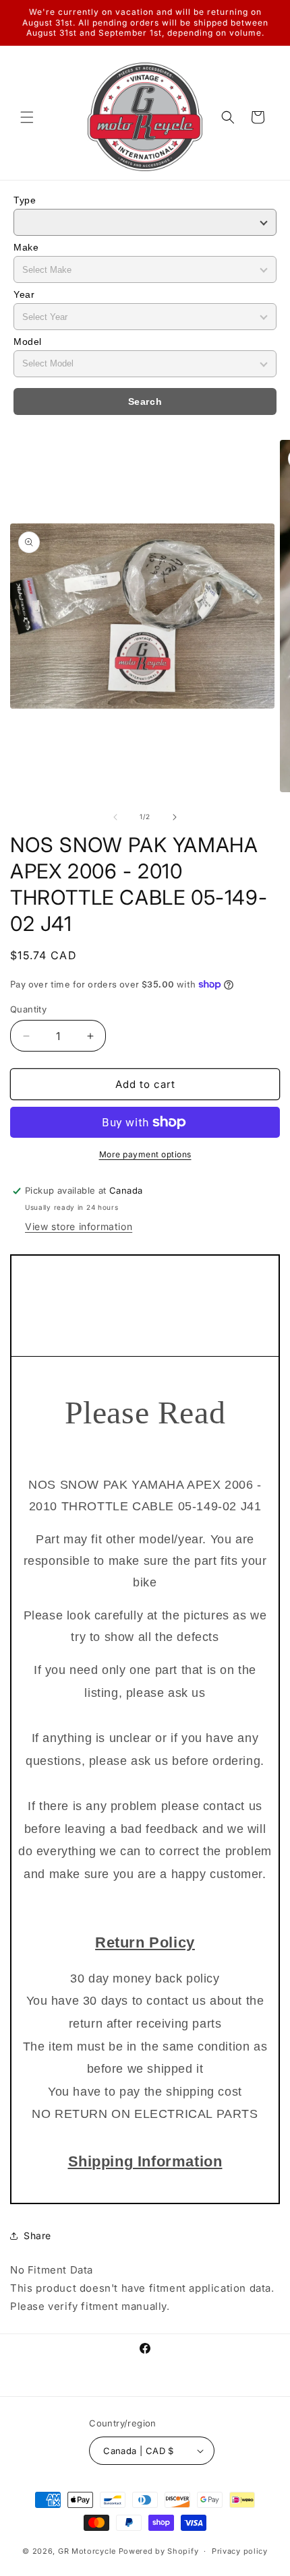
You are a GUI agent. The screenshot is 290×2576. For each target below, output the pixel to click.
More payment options (145, 1154)
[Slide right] (175, 817)
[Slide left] (115, 817)
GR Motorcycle (87, 2551)
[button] (27, 117)
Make (26, 247)
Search (145, 401)
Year (24, 294)
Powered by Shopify (159, 2551)
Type (25, 200)
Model (28, 342)
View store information (79, 1226)
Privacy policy (240, 2551)
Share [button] (37, 2235)
